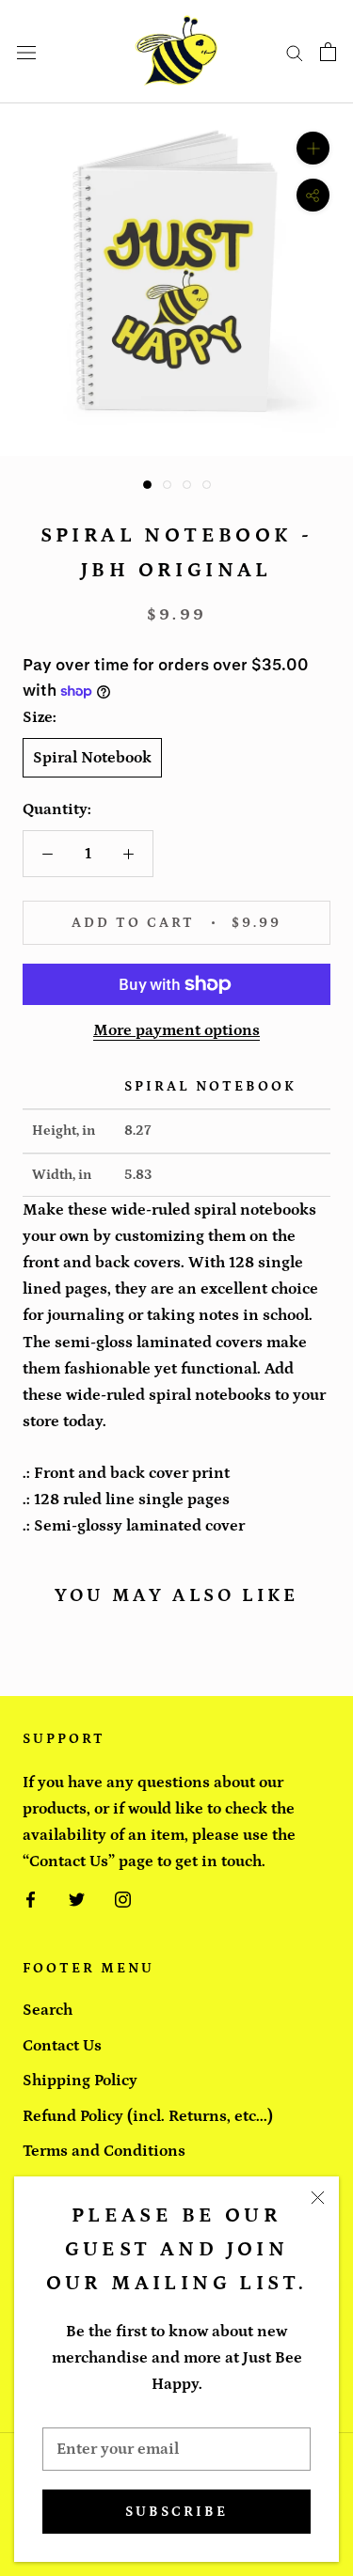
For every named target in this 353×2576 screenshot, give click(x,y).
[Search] (295, 52)
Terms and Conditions (104, 2151)
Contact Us (62, 2046)
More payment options (176, 1030)
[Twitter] (77, 1898)
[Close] (318, 2198)
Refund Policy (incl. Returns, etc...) (148, 2116)
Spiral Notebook (92, 758)
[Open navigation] (26, 52)
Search (48, 2010)
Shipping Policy (80, 2081)
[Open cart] (328, 52)
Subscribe (176, 2512)
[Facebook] (31, 1898)
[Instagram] (123, 1898)
